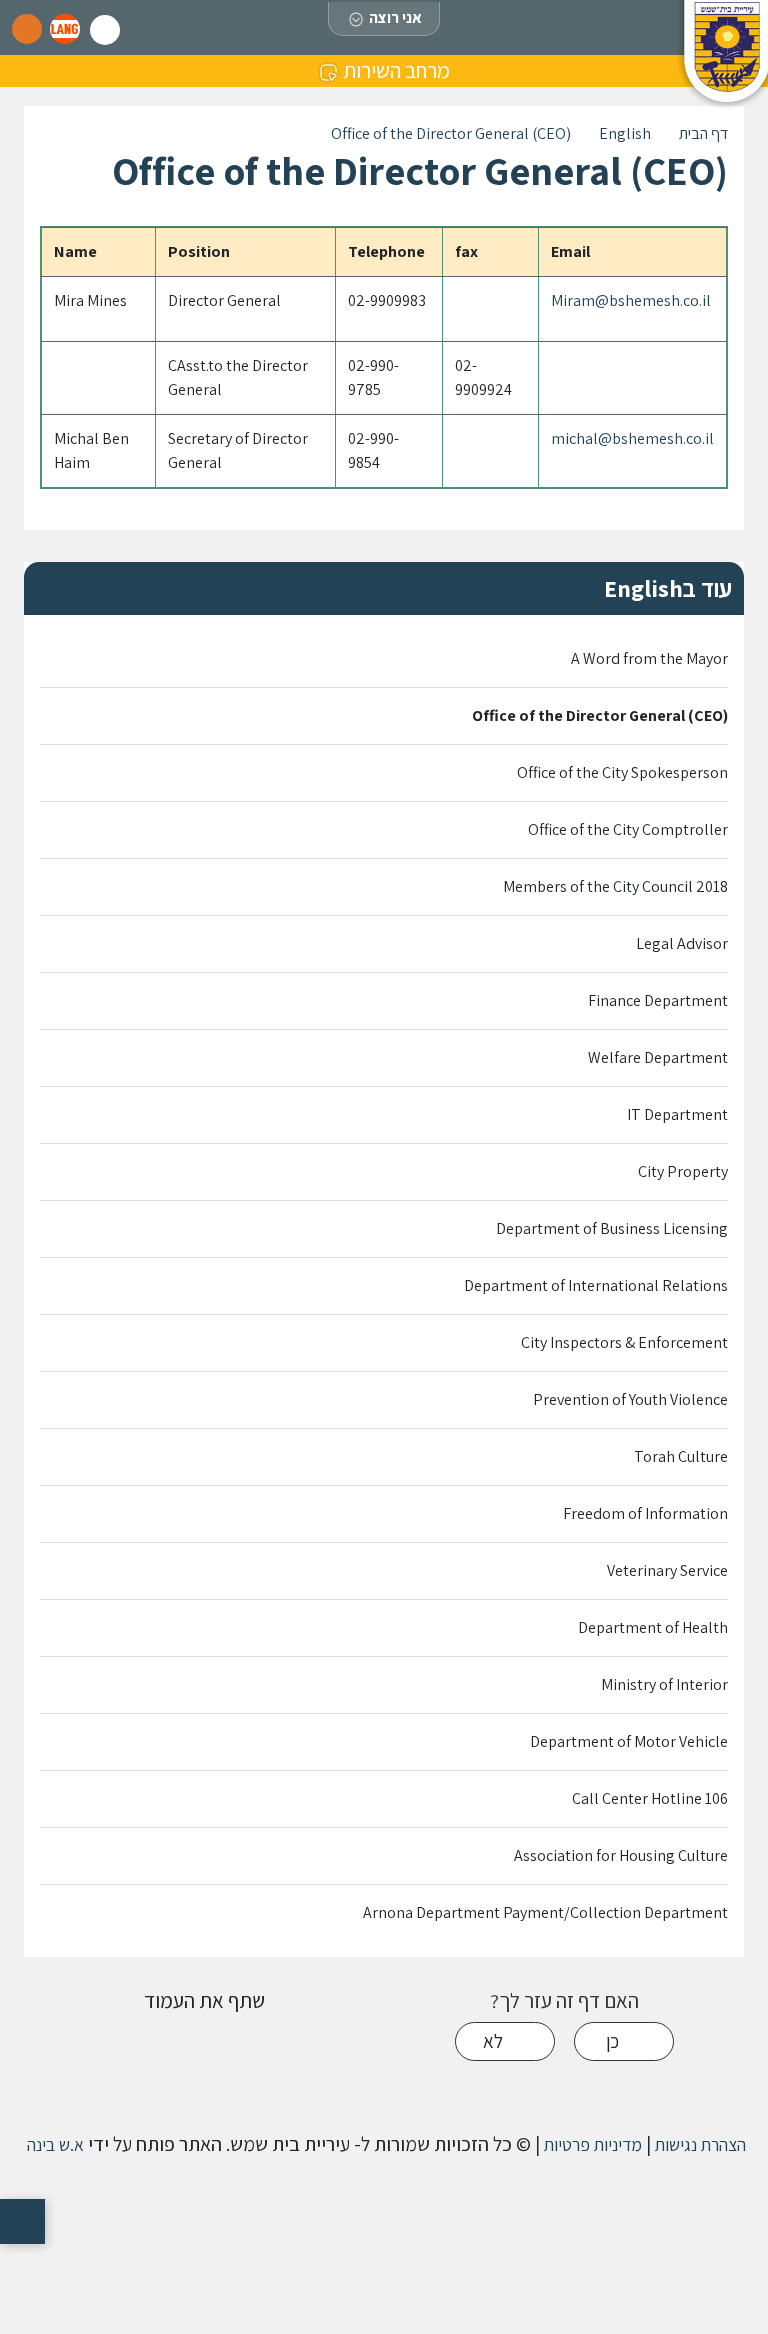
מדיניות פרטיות (591, 2144)
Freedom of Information (645, 1513)
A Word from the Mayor (649, 658)
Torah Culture (681, 1456)
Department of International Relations (596, 1285)
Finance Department (658, 1000)
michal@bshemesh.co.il (632, 438)
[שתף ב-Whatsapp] (249, 2043)
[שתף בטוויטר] (158, 2043)
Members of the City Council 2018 (615, 886)
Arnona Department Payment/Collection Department (545, 1912)
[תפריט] (27, 29)
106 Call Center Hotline (650, 1798)
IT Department (677, 1114)
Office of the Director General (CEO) (600, 715)
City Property (683, 1171)
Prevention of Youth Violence (630, 1399)
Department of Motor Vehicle (629, 1741)
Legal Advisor (682, 943)
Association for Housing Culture (621, 1855)
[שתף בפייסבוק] (204, 2043)
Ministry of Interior (664, 1684)
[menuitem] (384, 659)
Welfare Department (658, 1057)
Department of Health (653, 1627)
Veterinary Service (667, 1570)
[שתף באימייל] (112, 2043)
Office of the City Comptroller (628, 829)
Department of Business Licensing (612, 1228)
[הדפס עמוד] (295, 2043)
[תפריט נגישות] (22, 2221)
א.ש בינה (53, 2144)
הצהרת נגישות (698, 2144)
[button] (65, 29)
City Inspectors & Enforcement (624, 1342)
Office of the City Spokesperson (622, 772)
